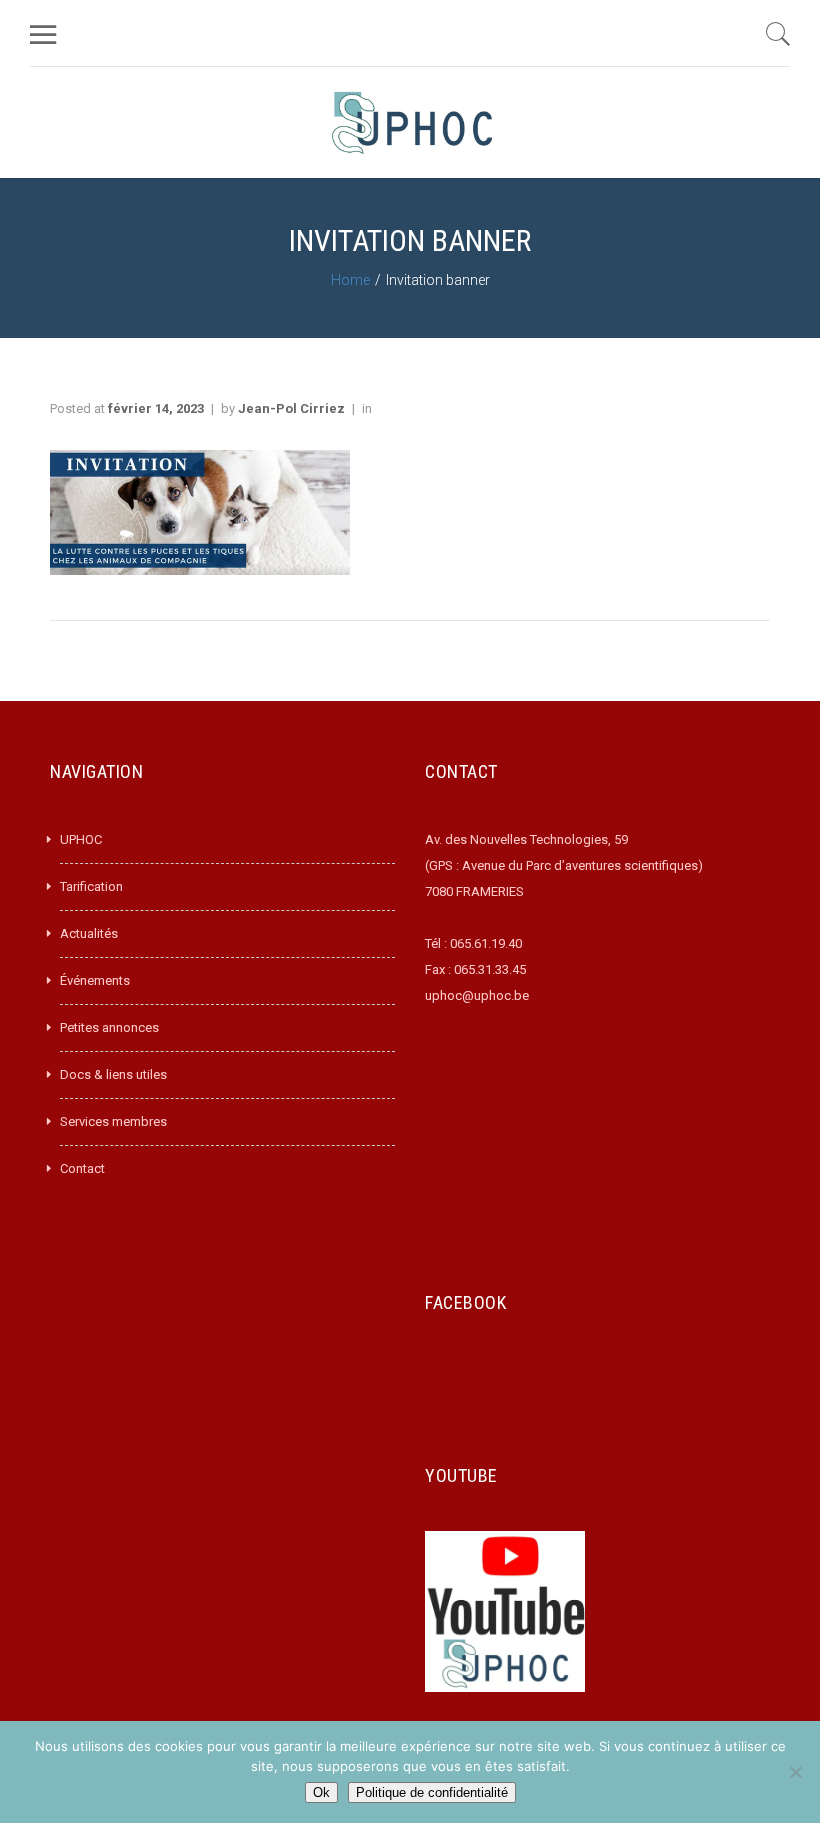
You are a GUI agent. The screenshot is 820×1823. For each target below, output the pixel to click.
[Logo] (412, 122)
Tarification (91, 886)
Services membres (113, 1121)
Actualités (89, 933)
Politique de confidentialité (432, 1792)
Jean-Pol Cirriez (291, 408)
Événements (95, 980)
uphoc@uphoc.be (477, 995)
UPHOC (81, 839)
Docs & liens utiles (113, 1074)
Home (350, 280)
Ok (321, 1792)
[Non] (795, 1772)
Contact (82, 1168)
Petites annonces (109, 1027)
